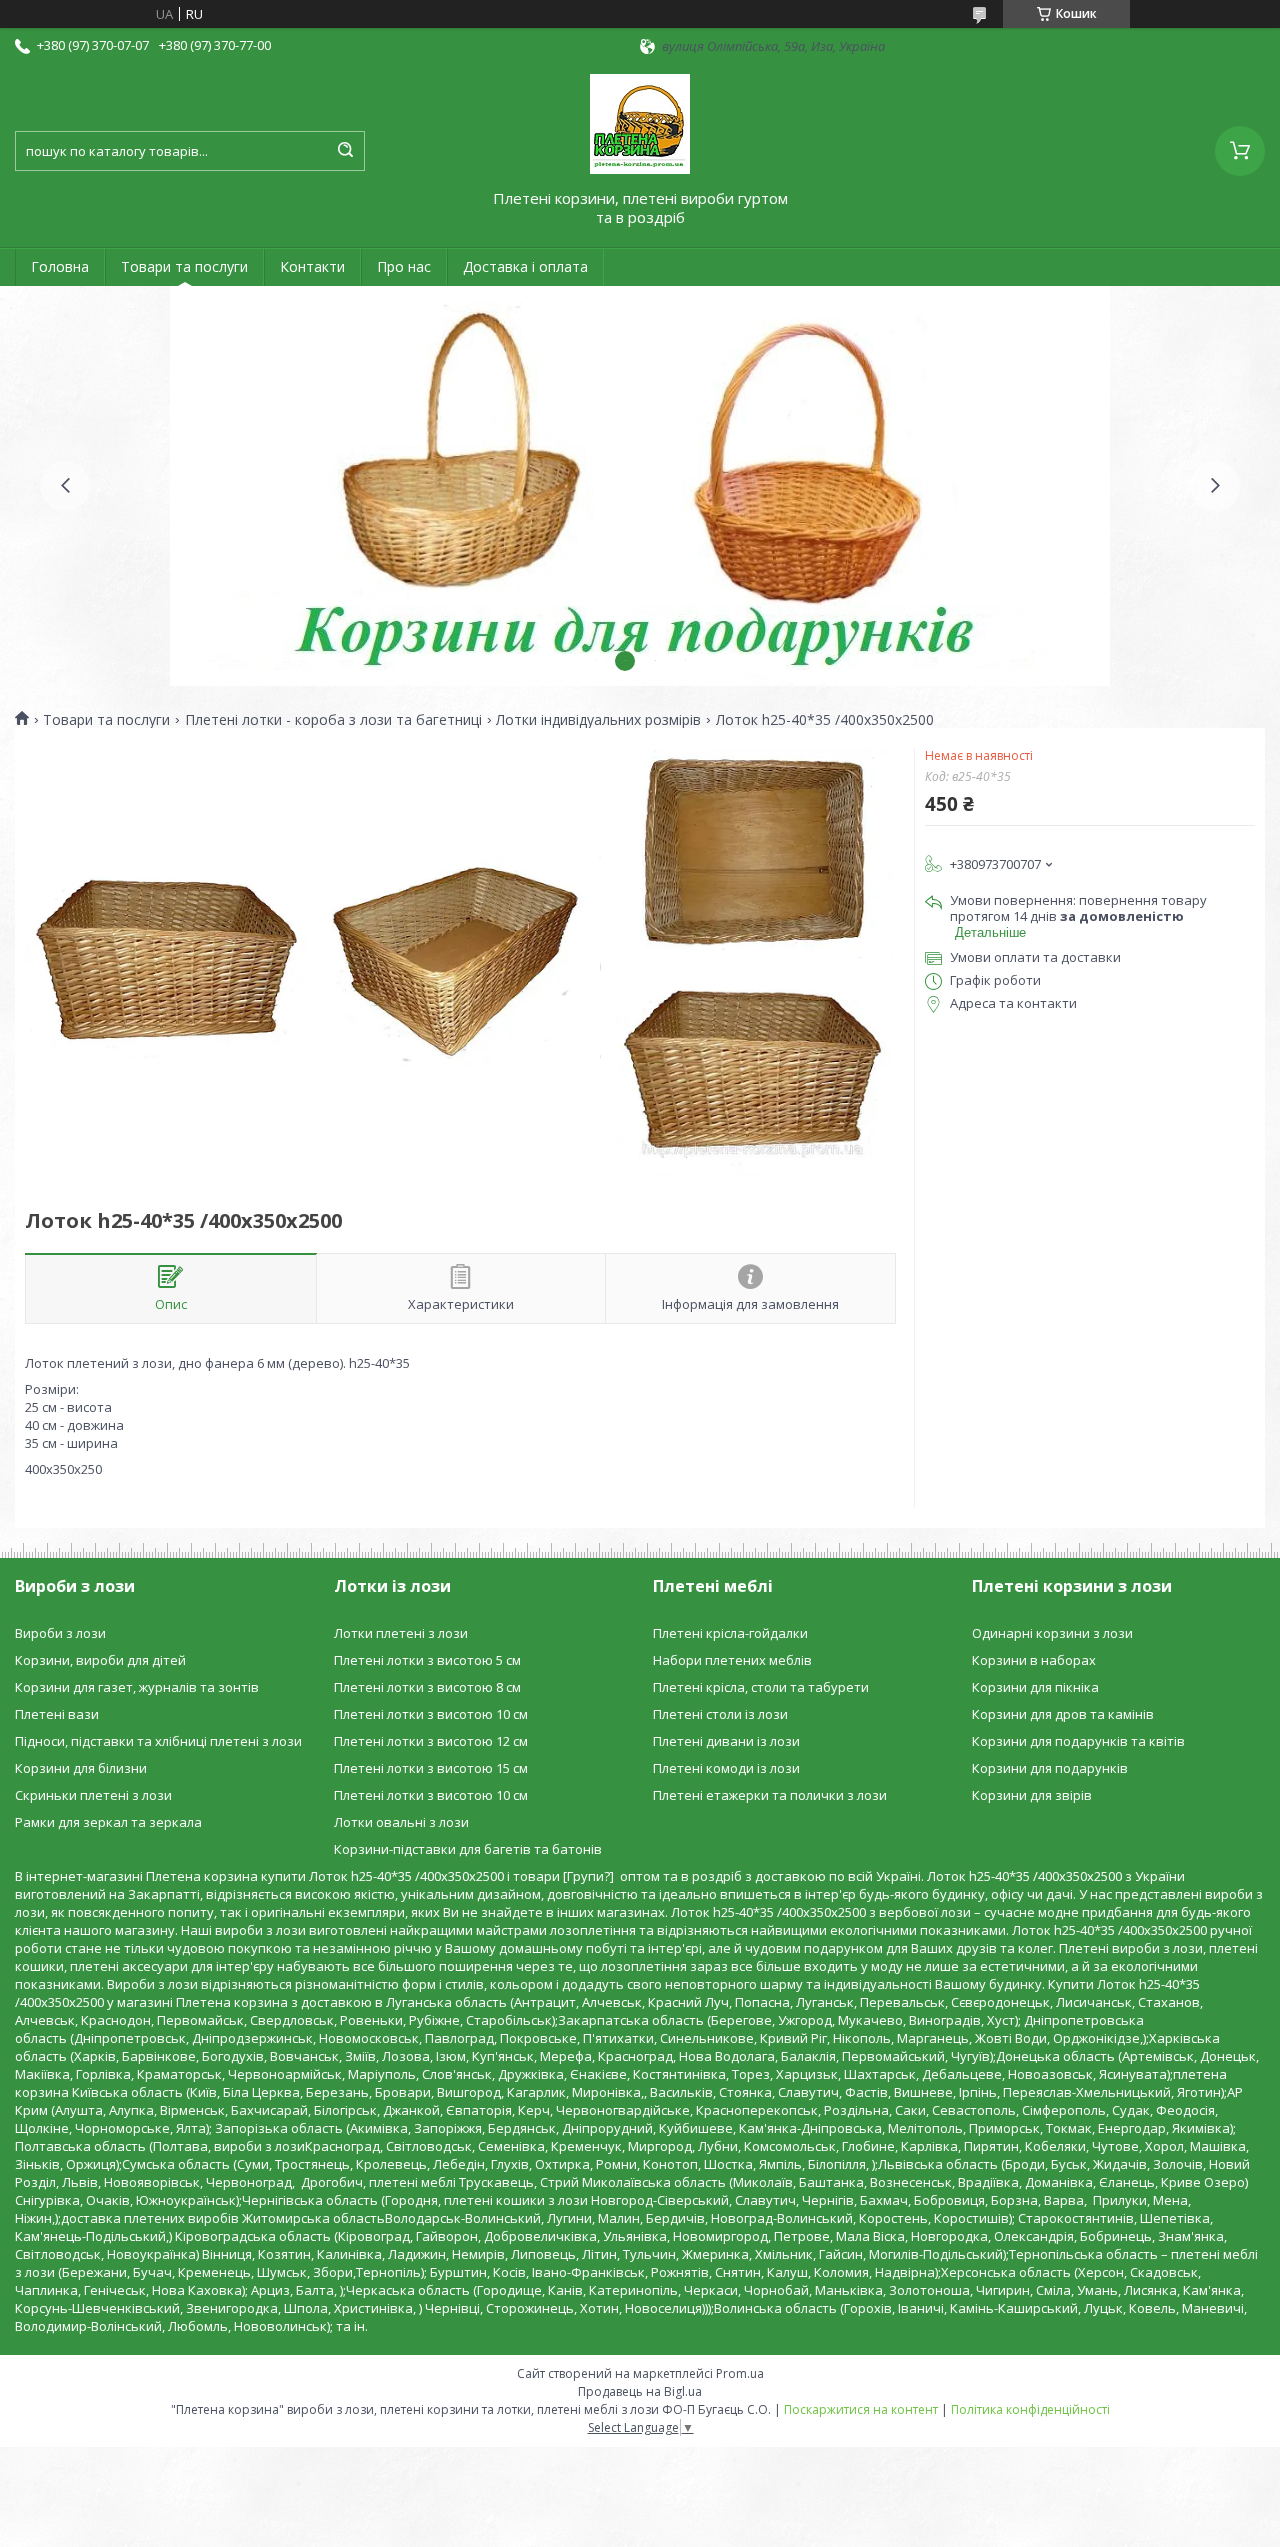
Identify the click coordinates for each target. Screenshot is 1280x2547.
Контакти (312, 266)
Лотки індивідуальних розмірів (598, 720)
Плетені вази (57, 1714)
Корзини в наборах (1034, 1660)
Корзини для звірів (1032, 1795)
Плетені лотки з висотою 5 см (427, 1660)
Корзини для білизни (81, 1768)
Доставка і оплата (525, 266)
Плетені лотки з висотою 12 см (431, 1741)
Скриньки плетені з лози (93, 1795)
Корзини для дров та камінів (1063, 1714)
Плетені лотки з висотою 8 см (427, 1687)
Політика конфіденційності (1030, 2409)
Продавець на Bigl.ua (640, 2391)
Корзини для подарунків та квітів (1078, 1741)
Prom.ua (740, 2373)
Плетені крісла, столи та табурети (761, 1687)
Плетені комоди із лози (726, 1768)
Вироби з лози (60, 1633)
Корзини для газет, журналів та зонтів (137, 1687)
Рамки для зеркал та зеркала (108, 1822)
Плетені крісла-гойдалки (730, 1633)
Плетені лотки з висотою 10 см (431, 1714)
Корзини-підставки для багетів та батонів (468, 1849)
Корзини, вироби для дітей (100, 1660)
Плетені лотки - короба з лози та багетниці (333, 720)
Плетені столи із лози (720, 1714)
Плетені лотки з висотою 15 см (431, 1768)
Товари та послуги (184, 266)
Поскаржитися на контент (861, 2409)
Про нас (404, 266)
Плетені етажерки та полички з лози (770, 1795)
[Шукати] (345, 151)
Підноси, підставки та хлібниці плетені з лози (158, 1741)
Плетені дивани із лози (726, 1741)
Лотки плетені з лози (401, 1633)
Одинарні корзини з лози (1052, 1633)
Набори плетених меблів (732, 1660)
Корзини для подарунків (1050, 1768)
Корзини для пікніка (1035, 1687)
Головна (60, 266)
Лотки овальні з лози (401, 1822)
